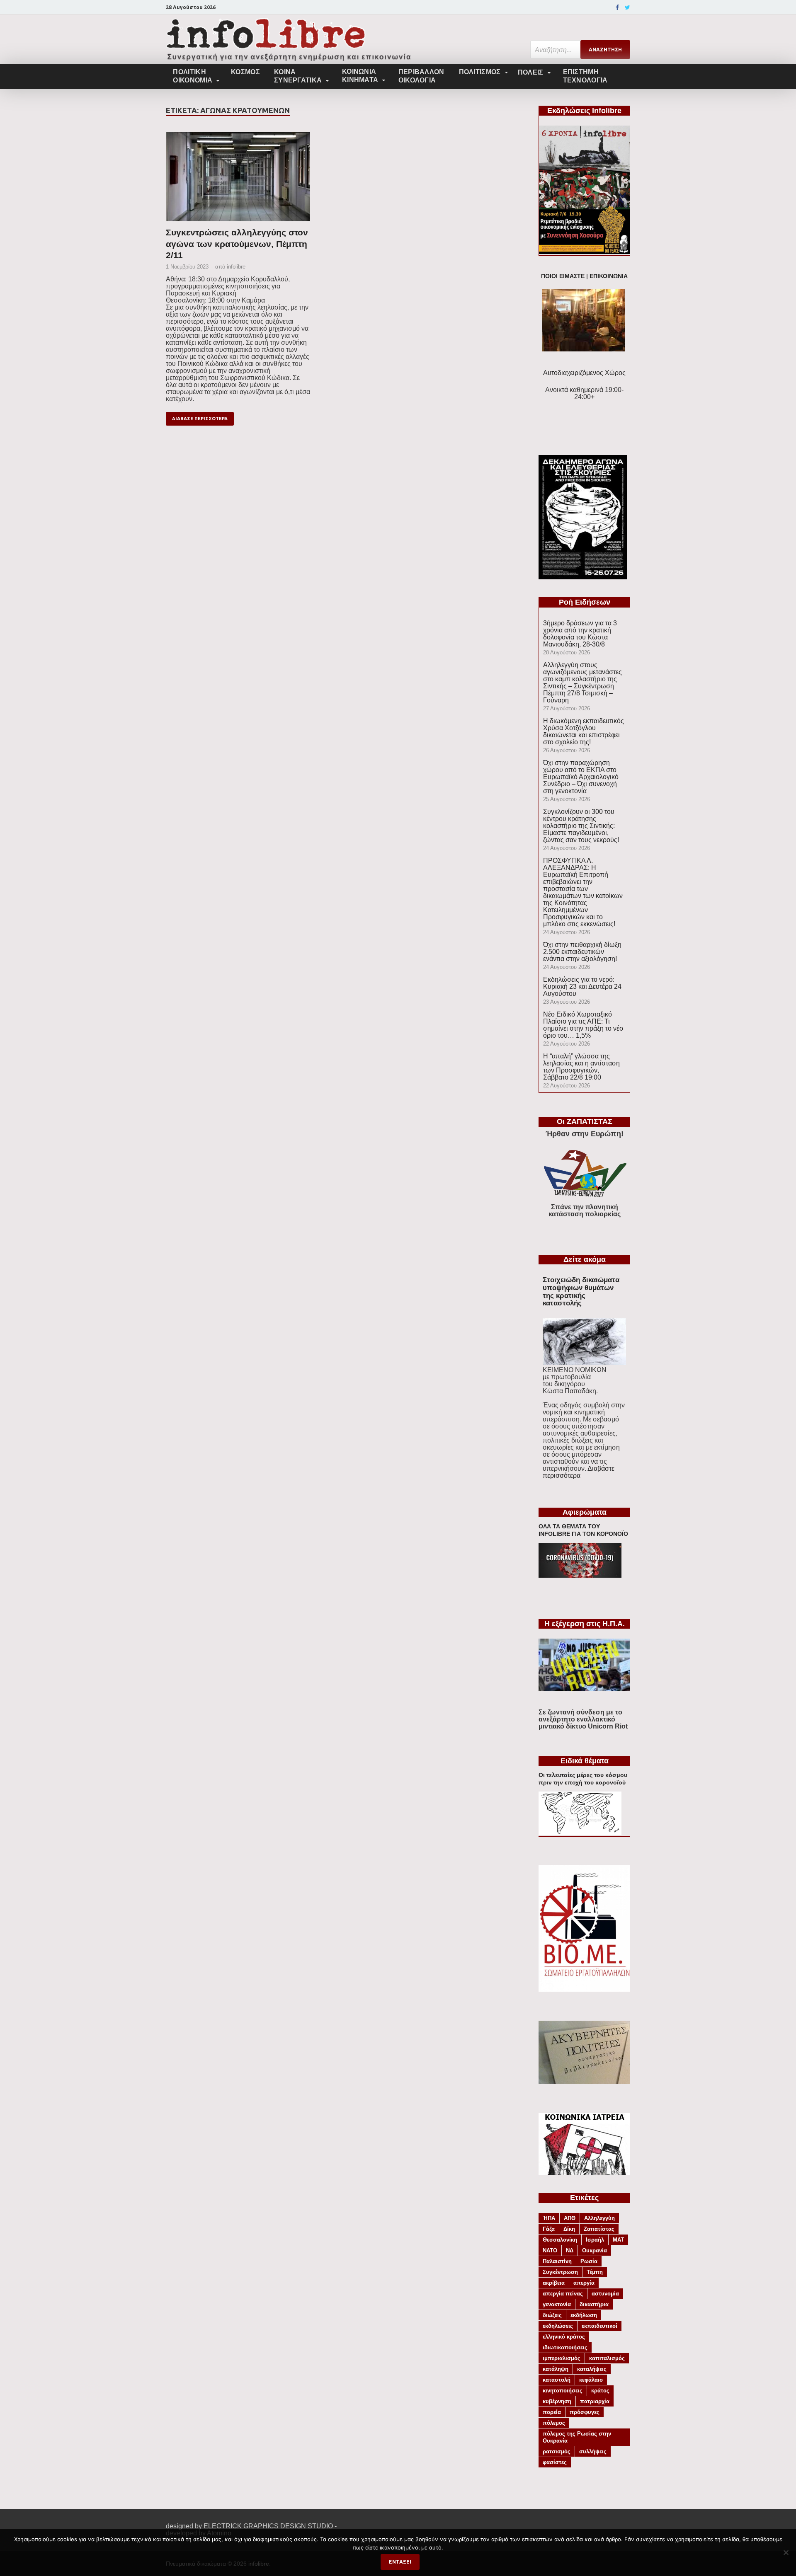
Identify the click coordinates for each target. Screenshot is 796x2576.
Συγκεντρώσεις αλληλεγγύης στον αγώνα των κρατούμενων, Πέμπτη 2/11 (237, 244)
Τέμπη (595, 2272)
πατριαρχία (595, 2401)
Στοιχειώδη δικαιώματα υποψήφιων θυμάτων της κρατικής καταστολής (581, 1292)
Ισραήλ (595, 2240)
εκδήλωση (584, 2315)
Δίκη (569, 2229)
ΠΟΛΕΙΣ (531, 72)
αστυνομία (605, 2294)
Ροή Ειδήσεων (585, 602)
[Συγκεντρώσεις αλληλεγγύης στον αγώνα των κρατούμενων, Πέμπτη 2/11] (238, 179)
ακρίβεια (554, 2283)
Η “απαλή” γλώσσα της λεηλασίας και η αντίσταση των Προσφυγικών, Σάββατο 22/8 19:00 (581, 1067)
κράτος (600, 2391)
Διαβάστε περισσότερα (579, 1472)
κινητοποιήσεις (563, 2391)
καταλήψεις (592, 2369)
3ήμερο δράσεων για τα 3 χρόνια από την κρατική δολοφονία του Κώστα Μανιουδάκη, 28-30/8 (580, 634)
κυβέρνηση (557, 2401)
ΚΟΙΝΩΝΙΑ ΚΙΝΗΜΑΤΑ (360, 76)
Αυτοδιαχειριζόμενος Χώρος (584, 373)
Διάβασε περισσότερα (200, 419)
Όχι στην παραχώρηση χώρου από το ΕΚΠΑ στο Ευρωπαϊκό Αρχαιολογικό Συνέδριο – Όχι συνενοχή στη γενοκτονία (581, 777)
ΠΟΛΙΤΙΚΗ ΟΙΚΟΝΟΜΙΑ (193, 76)
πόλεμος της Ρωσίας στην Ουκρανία (577, 2437)
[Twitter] (627, 7)
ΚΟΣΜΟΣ (245, 72)
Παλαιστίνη (557, 2261)
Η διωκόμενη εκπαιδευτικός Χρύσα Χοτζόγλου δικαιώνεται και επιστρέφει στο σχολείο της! (584, 731)
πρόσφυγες (585, 2412)
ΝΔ (570, 2250)
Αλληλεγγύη (599, 2218)
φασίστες (555, 2462)
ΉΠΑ (549, 2218)
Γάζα (549, 2229)
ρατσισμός (557, 2451)
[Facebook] (617, 7)
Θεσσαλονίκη (560, 2240)
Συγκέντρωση (560, 2272)
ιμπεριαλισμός (562, 2358)
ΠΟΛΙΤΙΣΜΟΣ (480, 72)
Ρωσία (589, 2261)
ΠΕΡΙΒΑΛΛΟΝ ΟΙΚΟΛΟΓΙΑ (421, 76)
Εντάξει (400, 2562)
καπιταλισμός (607, 2358)
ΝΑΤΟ (550, 2250)
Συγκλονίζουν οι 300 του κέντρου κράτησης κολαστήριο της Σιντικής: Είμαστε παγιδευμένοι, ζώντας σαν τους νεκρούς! (581, 826)
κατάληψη (556, 2369)
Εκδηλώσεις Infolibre (584, 111)
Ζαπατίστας (599, 2229)
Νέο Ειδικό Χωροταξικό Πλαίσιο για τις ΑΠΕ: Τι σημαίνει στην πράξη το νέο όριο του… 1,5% (583, 1025)
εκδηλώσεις (558, 2326)
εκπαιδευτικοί (599, 2326)
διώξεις (552, 2315)
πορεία (552, 2412)
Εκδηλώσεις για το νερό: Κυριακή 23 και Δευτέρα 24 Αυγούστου (582, 987)
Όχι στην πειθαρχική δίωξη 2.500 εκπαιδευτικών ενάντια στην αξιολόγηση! (582, 952)
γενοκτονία (557, 2304)
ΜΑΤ (618, 2240)
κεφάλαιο (591, 2380)
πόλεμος (554, 2423)
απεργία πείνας (563, 2294)
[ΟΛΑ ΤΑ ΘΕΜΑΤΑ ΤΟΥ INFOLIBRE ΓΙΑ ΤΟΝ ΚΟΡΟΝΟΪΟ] (580, 1575)
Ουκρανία (595, 2250)
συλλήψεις (593, 2451)
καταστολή (557, 2380)
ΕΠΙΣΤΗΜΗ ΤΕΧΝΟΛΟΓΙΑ (585, 76)
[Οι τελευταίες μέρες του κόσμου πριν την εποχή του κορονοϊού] (580, 1833)
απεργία (584, 2283)
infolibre (236, 267)
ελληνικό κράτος (564, 2337)
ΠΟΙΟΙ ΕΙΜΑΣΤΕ (563, 276)
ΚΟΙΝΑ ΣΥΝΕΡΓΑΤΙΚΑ (298, 76)
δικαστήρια (594, 2304)
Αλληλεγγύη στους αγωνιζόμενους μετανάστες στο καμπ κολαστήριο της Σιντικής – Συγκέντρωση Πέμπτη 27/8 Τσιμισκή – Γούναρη (582, 683)
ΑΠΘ (570, 2218)
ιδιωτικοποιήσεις (565, 2347)
